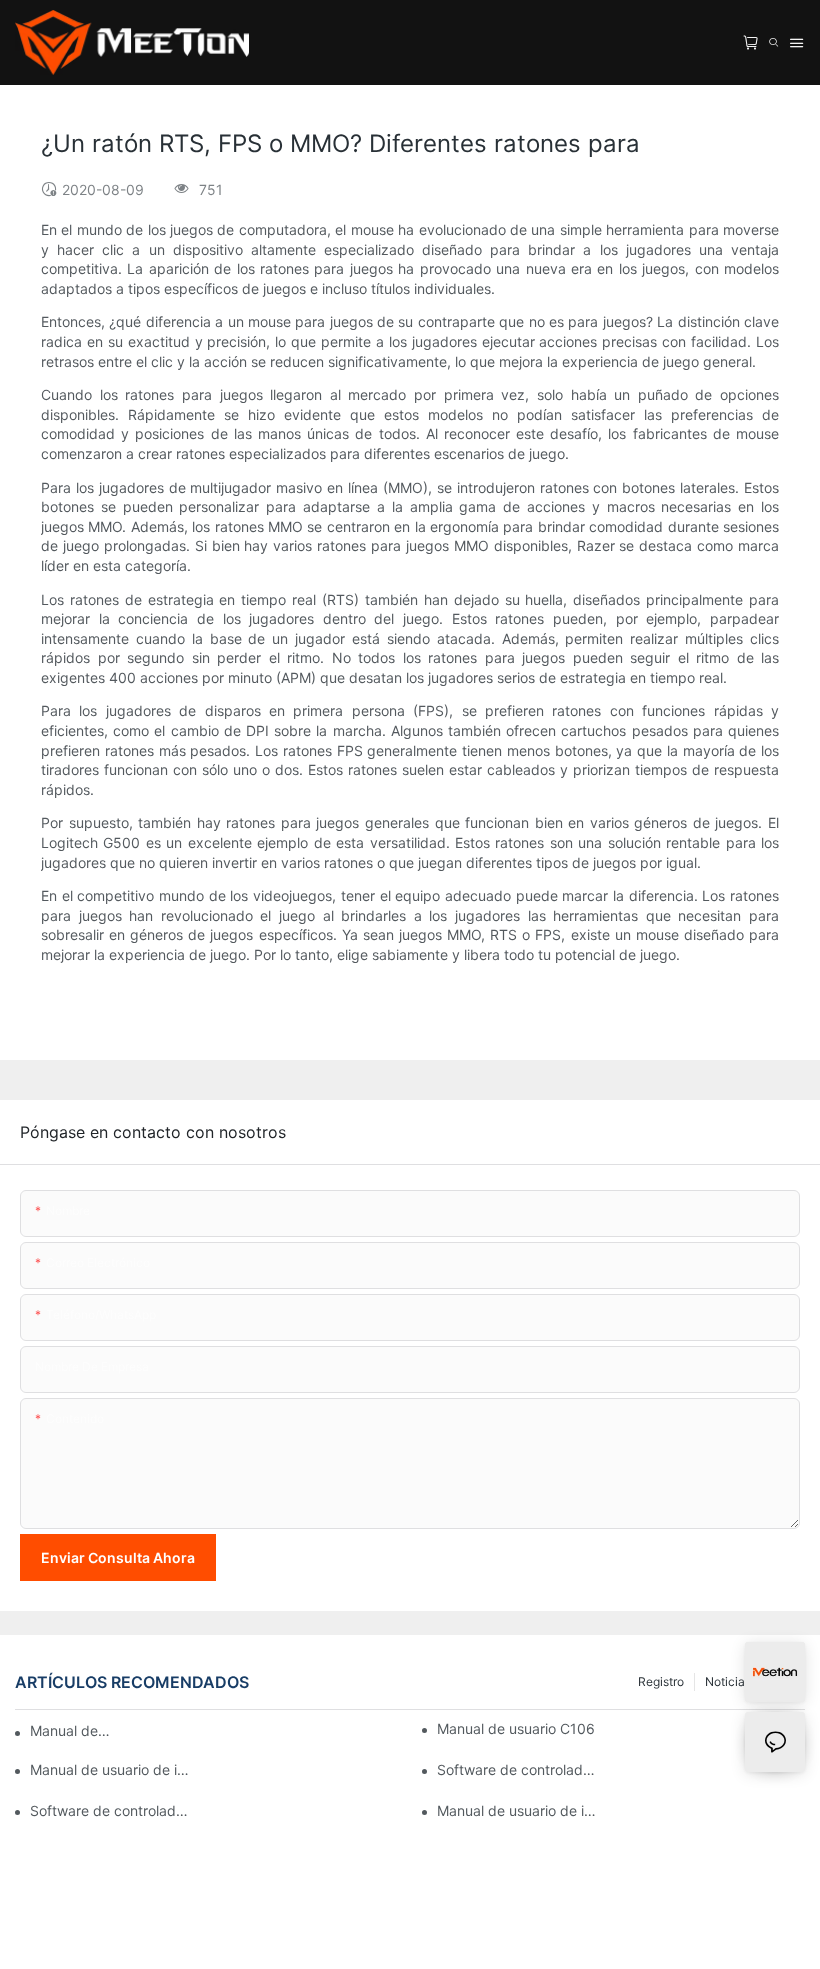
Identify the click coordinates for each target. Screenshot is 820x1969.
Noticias (728, 1681)
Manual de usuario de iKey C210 (112, 1769)
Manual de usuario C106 (516, 1728)
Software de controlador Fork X (519, 1769)
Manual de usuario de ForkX (71, 1730)
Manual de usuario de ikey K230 (519, 1810)
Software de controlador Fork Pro (112, 1810)
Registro (661, 1681)
